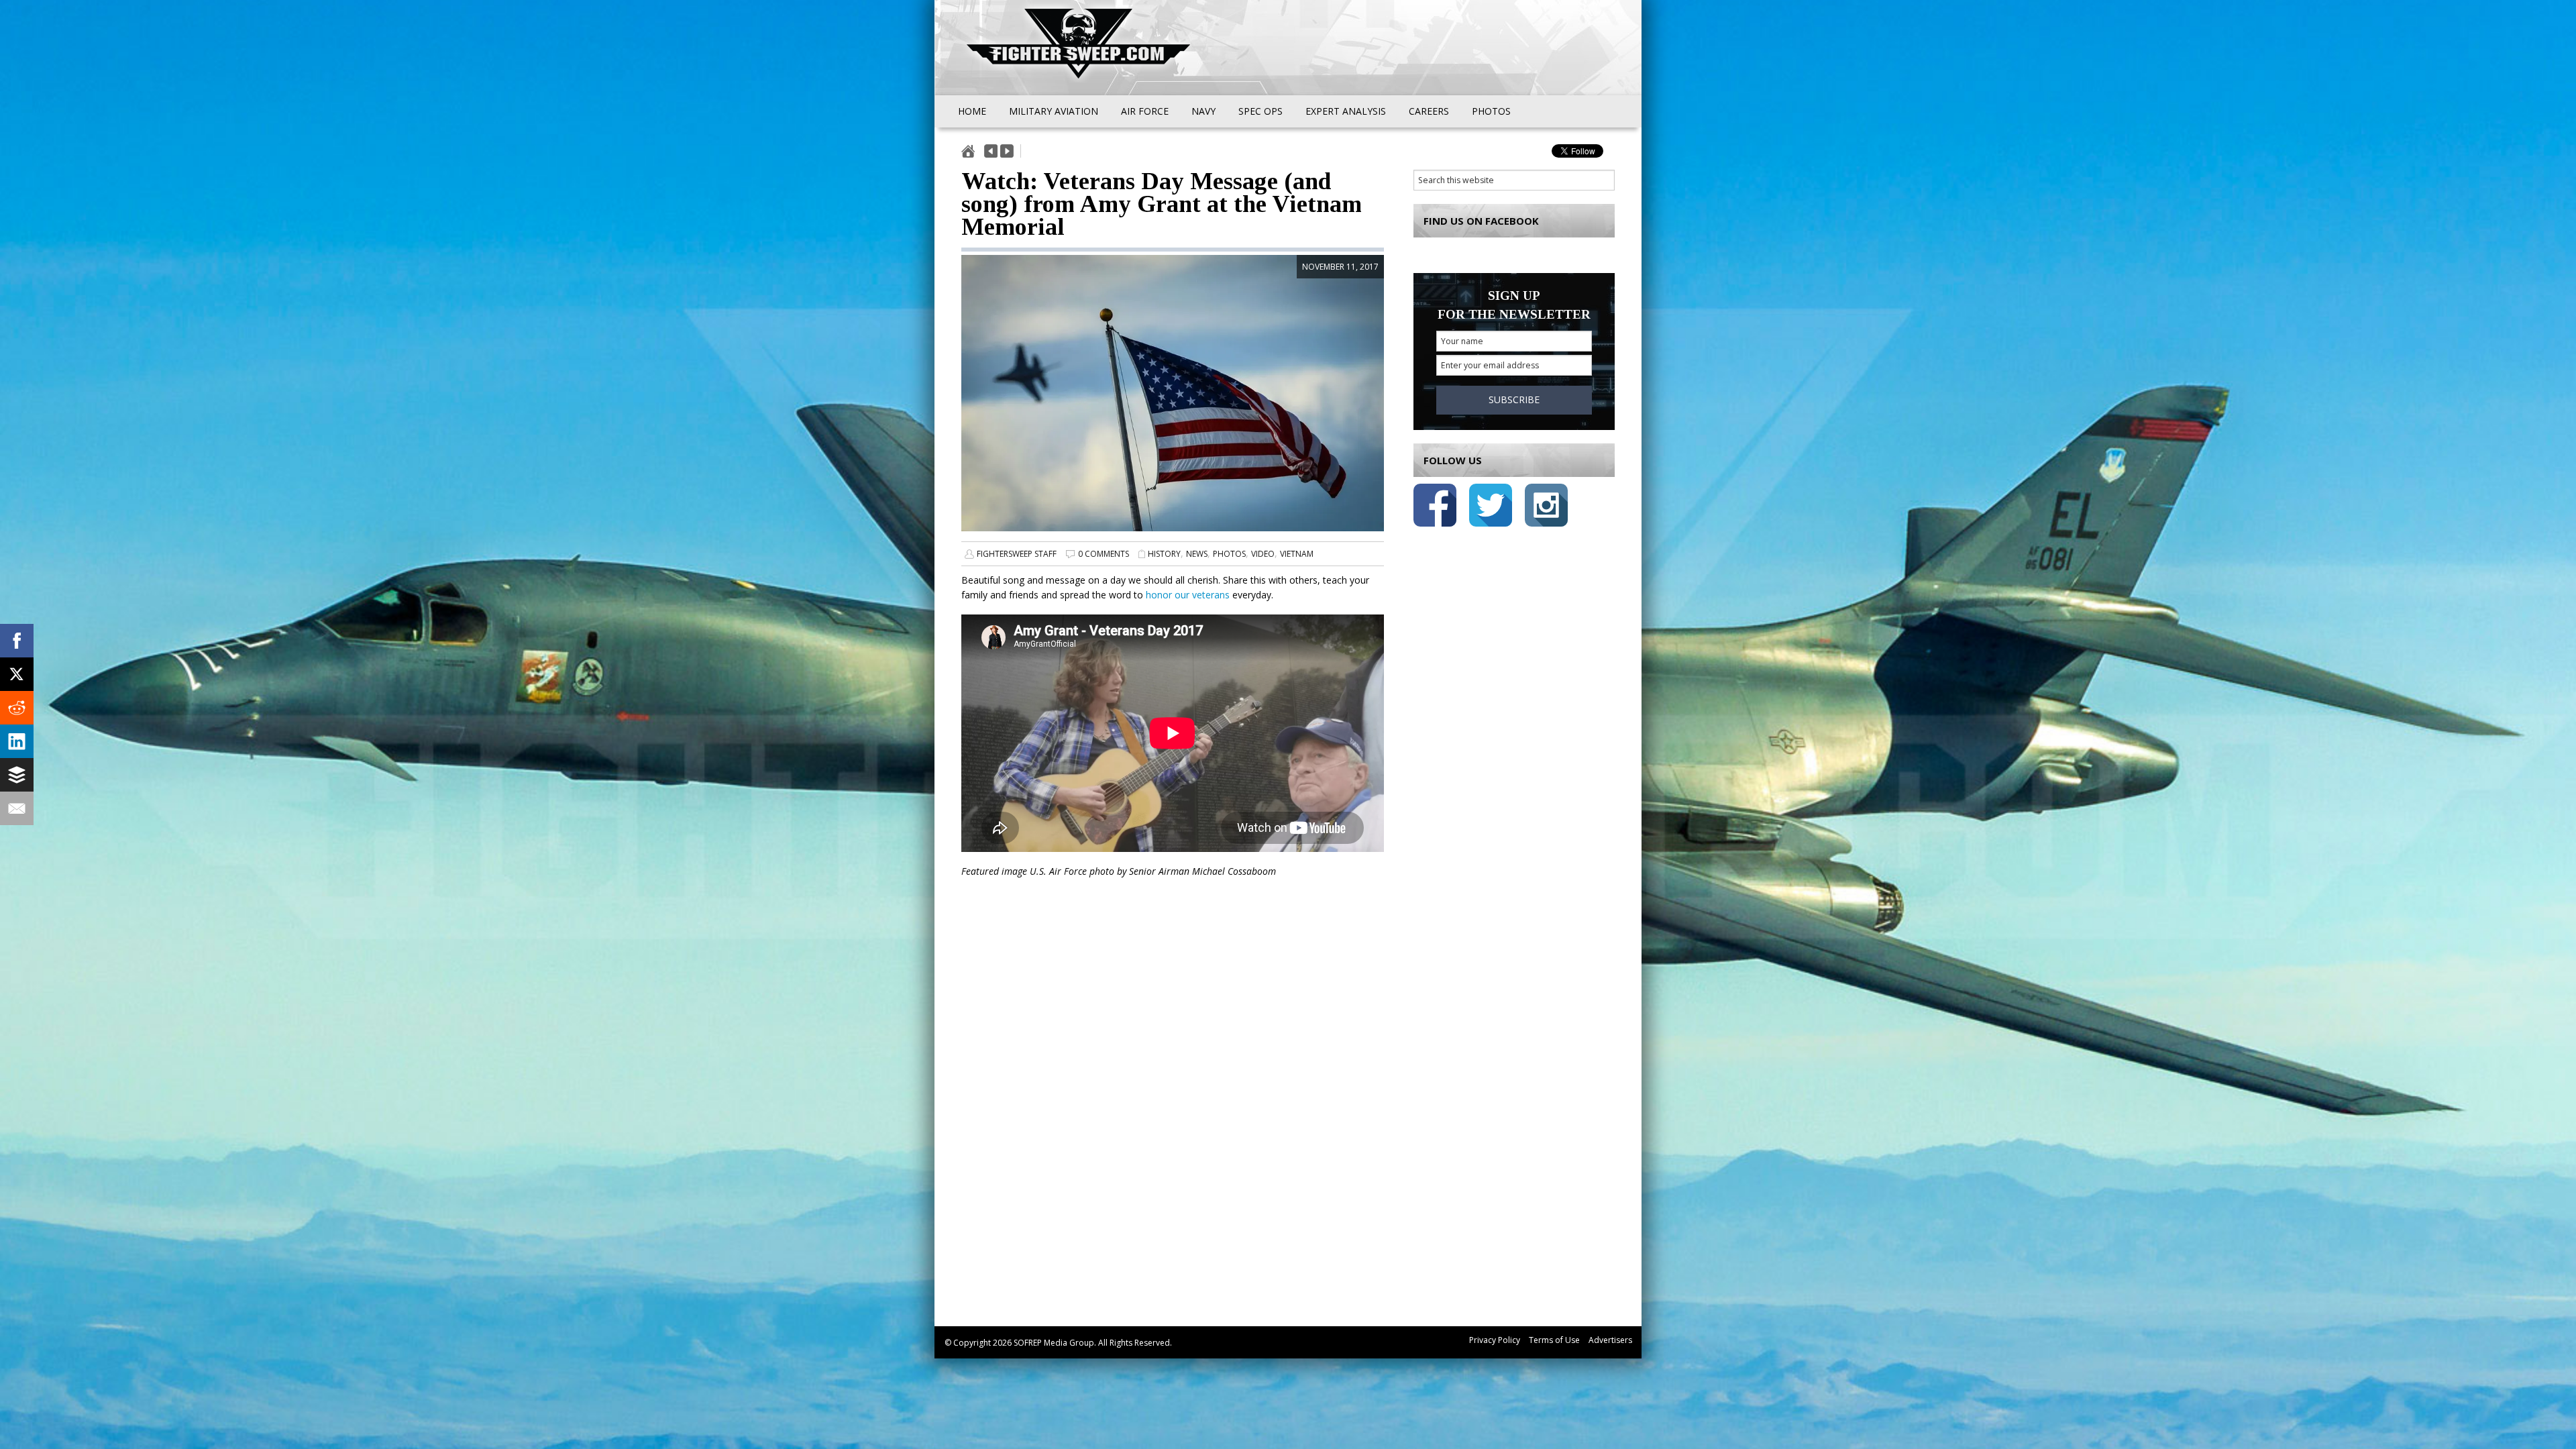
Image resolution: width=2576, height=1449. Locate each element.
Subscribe (1514, 399)
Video (1263, 554)
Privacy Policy (1495, 1340)
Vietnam (1297, 554)
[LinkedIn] (17, 741)
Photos (1229, 554)
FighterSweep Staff (1017, 554)
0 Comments (1104, 554)
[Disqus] (1173, 1112)
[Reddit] (17, 708)
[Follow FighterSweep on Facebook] (1435, 507)
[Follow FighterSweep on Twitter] (1491, 507)
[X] (17, 674)
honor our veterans (1188, 595)
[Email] (17, 808)
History (1164, 554)
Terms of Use (1554, 1340)
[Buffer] (17, 775)
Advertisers (1610, 1340)
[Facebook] (17, 641)
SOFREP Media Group (1054, 1343)
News (1197, 554)
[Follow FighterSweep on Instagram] (1546, 507)
